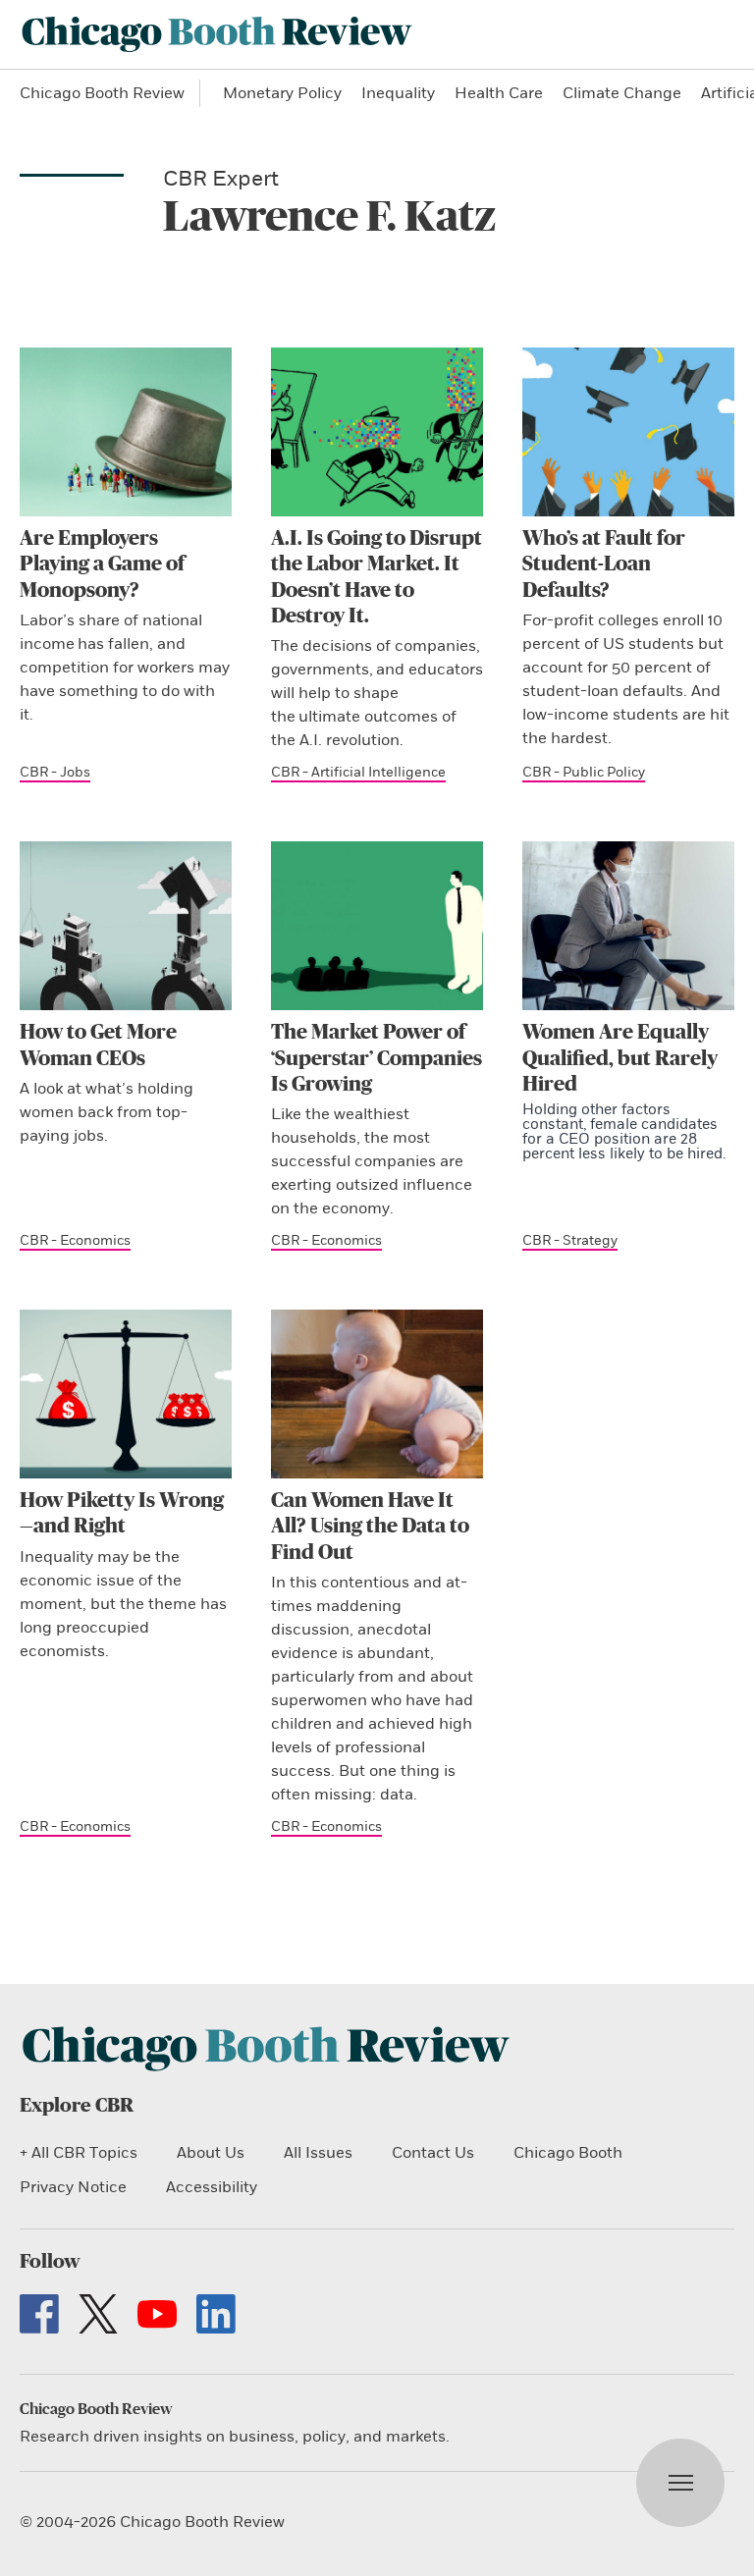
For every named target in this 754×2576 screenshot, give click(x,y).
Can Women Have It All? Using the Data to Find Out (370, 1527)
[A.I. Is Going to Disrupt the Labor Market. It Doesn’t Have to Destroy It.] (377, 432)
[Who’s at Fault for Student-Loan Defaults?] (628, 432)
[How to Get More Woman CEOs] (126, 926)
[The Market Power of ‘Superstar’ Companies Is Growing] (377, 926)
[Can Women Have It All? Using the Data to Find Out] (377, 1394)
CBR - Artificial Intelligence (358, 772)
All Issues (318, 2153)
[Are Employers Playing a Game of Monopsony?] (126, 432)
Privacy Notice (73, 2187)
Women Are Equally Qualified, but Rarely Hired (620, 1058)
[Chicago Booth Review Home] (217, 34)
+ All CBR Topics (79, 2153)
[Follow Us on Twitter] (98, 2314)
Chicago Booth (568, 2153)
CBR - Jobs (55, 772)
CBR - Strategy (570, 1240)
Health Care (499, 93)
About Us (211, 2153)
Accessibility (212, 2187)
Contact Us (433, 2153)
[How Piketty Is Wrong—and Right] (126, 1394)
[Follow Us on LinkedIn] (216, 2314)
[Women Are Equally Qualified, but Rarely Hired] (628, 926)
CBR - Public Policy (584, 772)
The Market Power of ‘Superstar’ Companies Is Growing (377, 1058)
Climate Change (622, 93)
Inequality (398, 93)
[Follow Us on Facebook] (39, 2314)
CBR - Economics (75, 1240)
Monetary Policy (282, 93)
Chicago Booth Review (102, 93)
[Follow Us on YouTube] (157, 2314)
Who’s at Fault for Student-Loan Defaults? (604, 564)
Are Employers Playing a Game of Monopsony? (102, 564)
